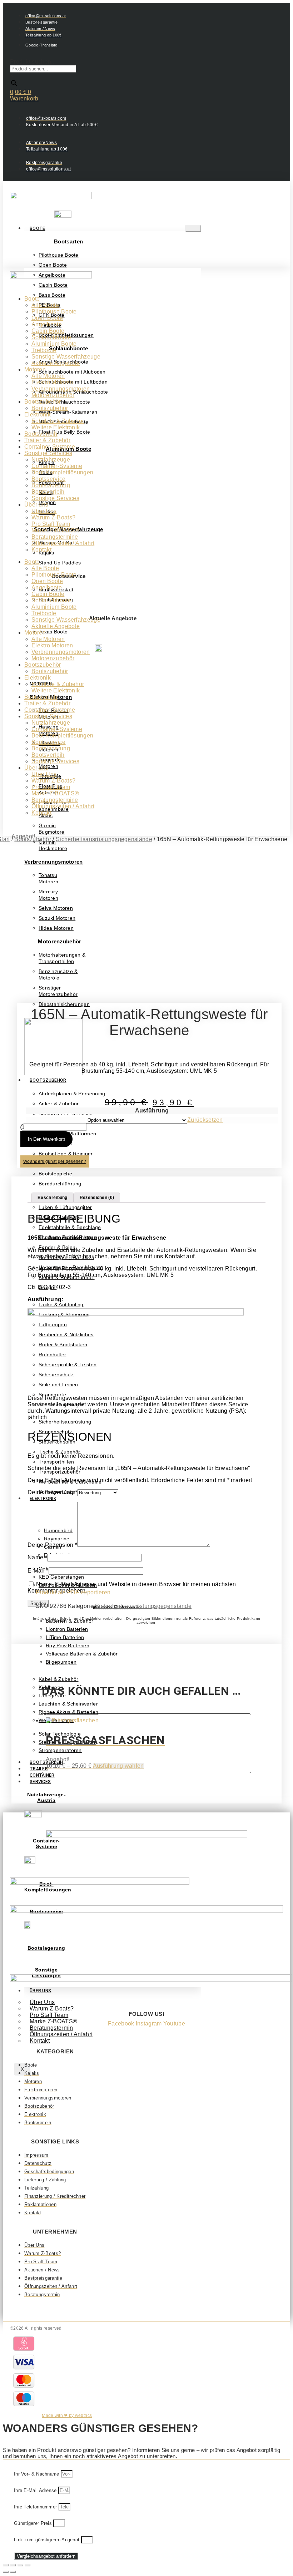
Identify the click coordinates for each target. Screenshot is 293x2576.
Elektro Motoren (52, 382)
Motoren (35, 369)
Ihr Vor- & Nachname (37, 2474)
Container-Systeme (50, 447)
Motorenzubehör (53, 395)
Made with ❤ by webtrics (67, 2415)
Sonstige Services (48, 453)
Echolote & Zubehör (58, 421)
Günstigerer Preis (34, 2523)
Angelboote (47, 324)
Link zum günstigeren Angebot (48, 2540)
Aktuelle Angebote (56, 363)
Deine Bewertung (52, 1492)
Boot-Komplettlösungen (62, 472)
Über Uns (44, 511)
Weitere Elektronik (56, 427)
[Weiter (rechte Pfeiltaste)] (13, 2572)
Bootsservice (49, 479)
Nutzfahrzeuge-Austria (46, 1797)
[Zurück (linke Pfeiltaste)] (6, 2572)
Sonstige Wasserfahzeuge (66, 357)
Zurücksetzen (205, 1120)
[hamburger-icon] (193, 228)
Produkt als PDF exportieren (73, 1592)
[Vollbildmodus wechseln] (13, 2565)
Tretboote (44, 350)
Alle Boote (45, 305)
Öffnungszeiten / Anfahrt (61, 2034)
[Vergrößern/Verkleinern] (6, 2565)
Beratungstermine (55, 537)
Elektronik (43, 1499)
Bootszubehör (48, 1080)
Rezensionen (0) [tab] (97, 1198)
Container (42, 1775)
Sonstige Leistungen (46, 1973)
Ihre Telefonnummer (36, 2507)
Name (37, 1557)
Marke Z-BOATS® (55, 530)
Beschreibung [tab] (53, 1198)
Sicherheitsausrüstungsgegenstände (104, 839)
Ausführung (152, 1111)
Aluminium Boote (54, 344)
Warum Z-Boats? (53, 517)
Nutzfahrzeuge (51, 460)
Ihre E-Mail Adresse (36, 2490)
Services (40, 1782)
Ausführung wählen (118, 1766)
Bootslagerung (51, 485)
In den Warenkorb (46, 1139)
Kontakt (40, 2041)
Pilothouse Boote (54, 312)
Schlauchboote (68, 348)
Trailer (39, 1769)
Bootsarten (68, 241)
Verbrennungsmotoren (61, 389)
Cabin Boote (48, 331)
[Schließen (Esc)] (28, 2565)
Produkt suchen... (33, 62)
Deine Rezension (52, 1545)
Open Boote (47, 318)
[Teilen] (20, 2565)
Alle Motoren (48, 376)
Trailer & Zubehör (47, 440)
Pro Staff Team (51, 524)
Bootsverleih (41, 434)
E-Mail (38, 1571)
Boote (38, 228)
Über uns (36, 505)
